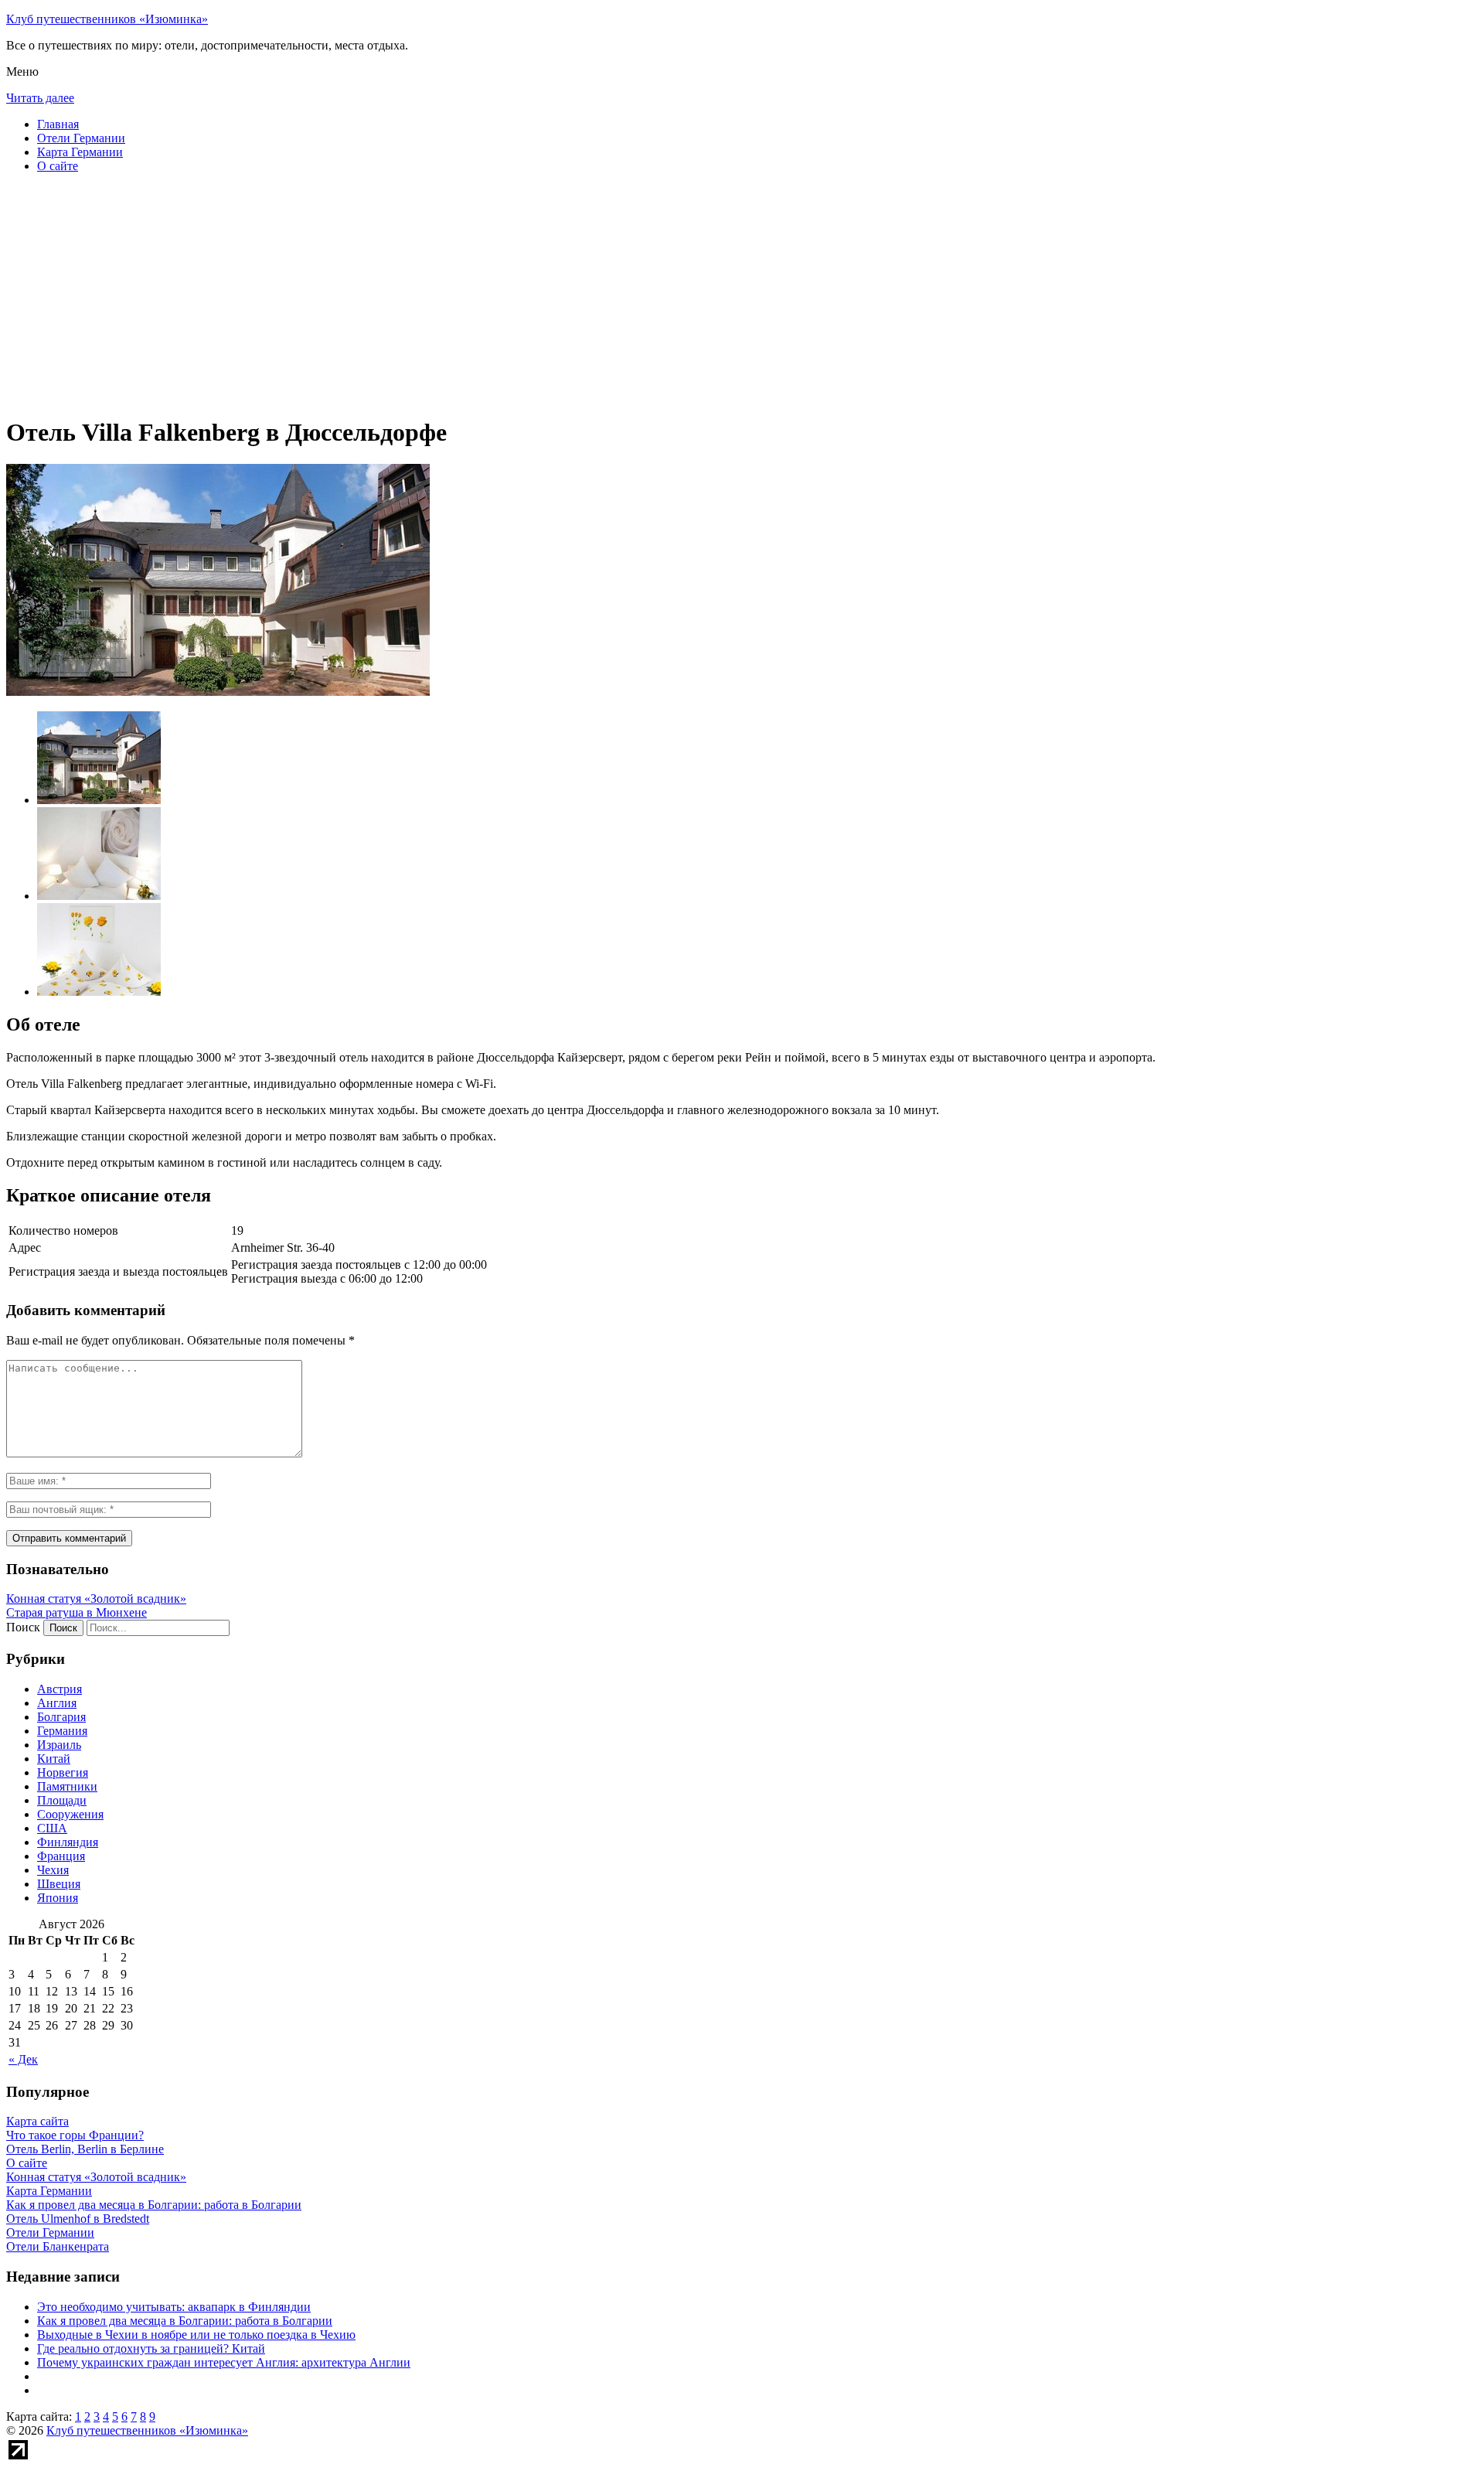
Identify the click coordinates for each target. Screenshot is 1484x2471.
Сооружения (70, 1814)
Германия (62, 1731)
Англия (57, 1703)
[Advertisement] (470, 294)
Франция (61, 1856)
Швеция (59, 1884)
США (52, 1828)
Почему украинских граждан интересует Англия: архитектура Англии (224, 2362)
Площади (62, 1800)
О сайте (58, 166)
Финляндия (68, 1842)
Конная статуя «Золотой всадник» (96, 1598)
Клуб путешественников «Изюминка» (107, 19)
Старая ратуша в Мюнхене (77, 1612)
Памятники (67, 1786)
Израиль (59, 1745)
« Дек (23, 2059)
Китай (54, 1759)
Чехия (53, 1870)
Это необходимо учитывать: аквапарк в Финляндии (174, 2307)
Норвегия (63, 1772)
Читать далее (40, 98)
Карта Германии (80, 152)
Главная (58, 124)
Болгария (61, 1717)
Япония (58, 1898)
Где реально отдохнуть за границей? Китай (151, 2348)
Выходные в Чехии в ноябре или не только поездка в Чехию (196, 2335)
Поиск (23, 1627)
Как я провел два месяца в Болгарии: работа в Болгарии (185, 2321)
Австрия (60, 1689)
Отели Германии (81, 138)
